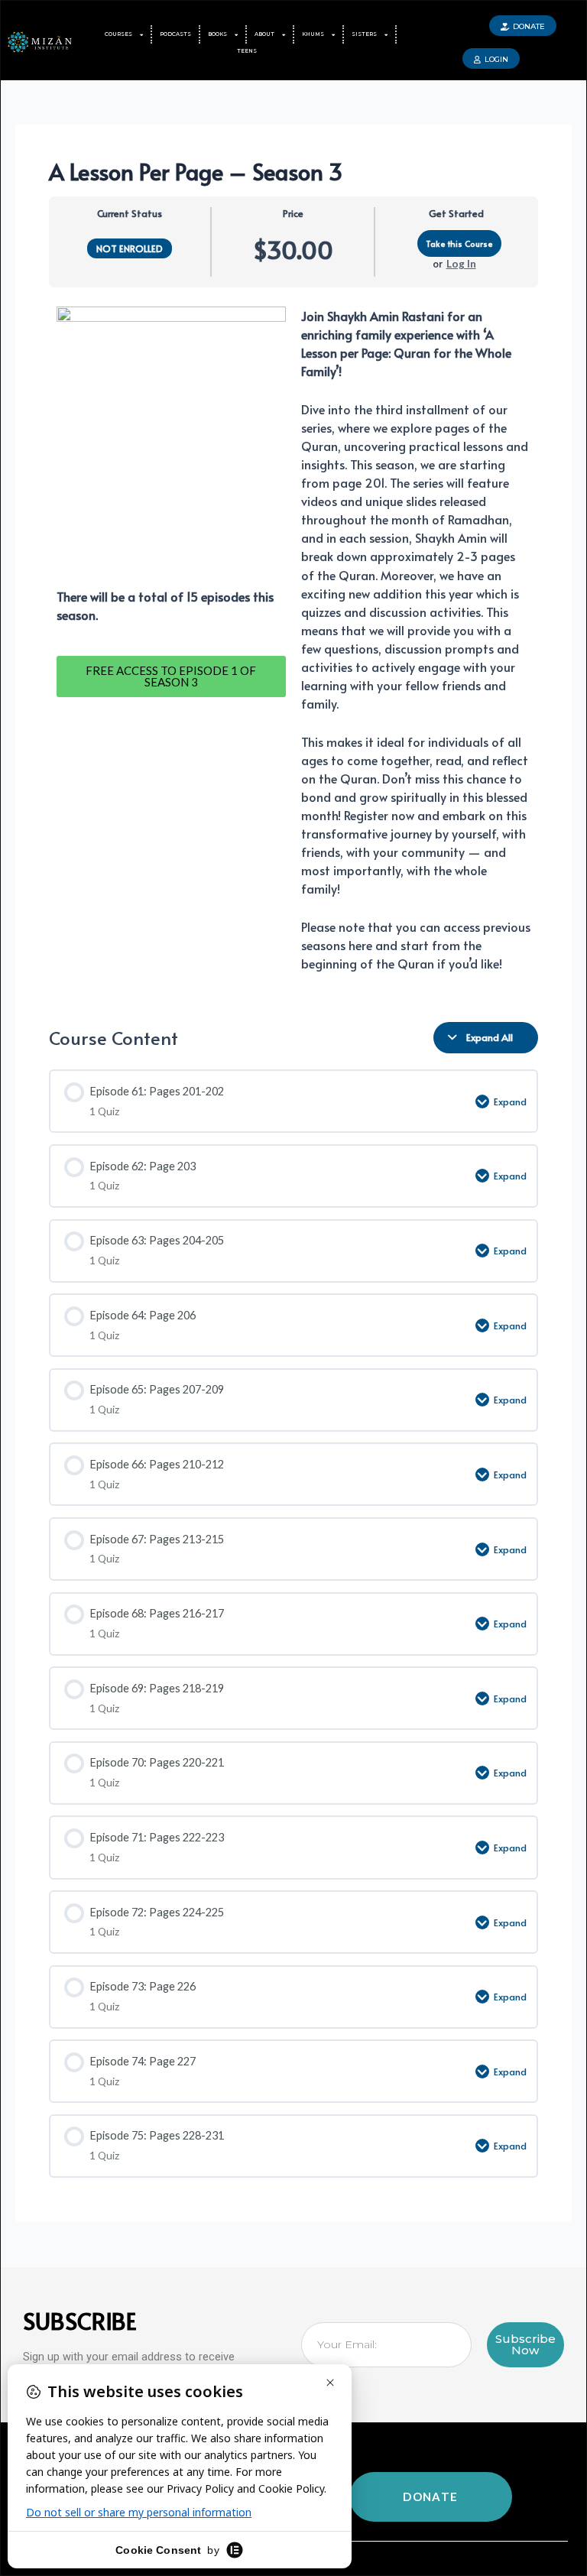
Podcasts (175, 34)
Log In (461, 263)
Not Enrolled (130, 248)
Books (217, 34)
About (264, 34)
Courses (118, 34)
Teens (247, 51)
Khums (313, 34)
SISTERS (364, 34)
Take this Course (459, 243)
